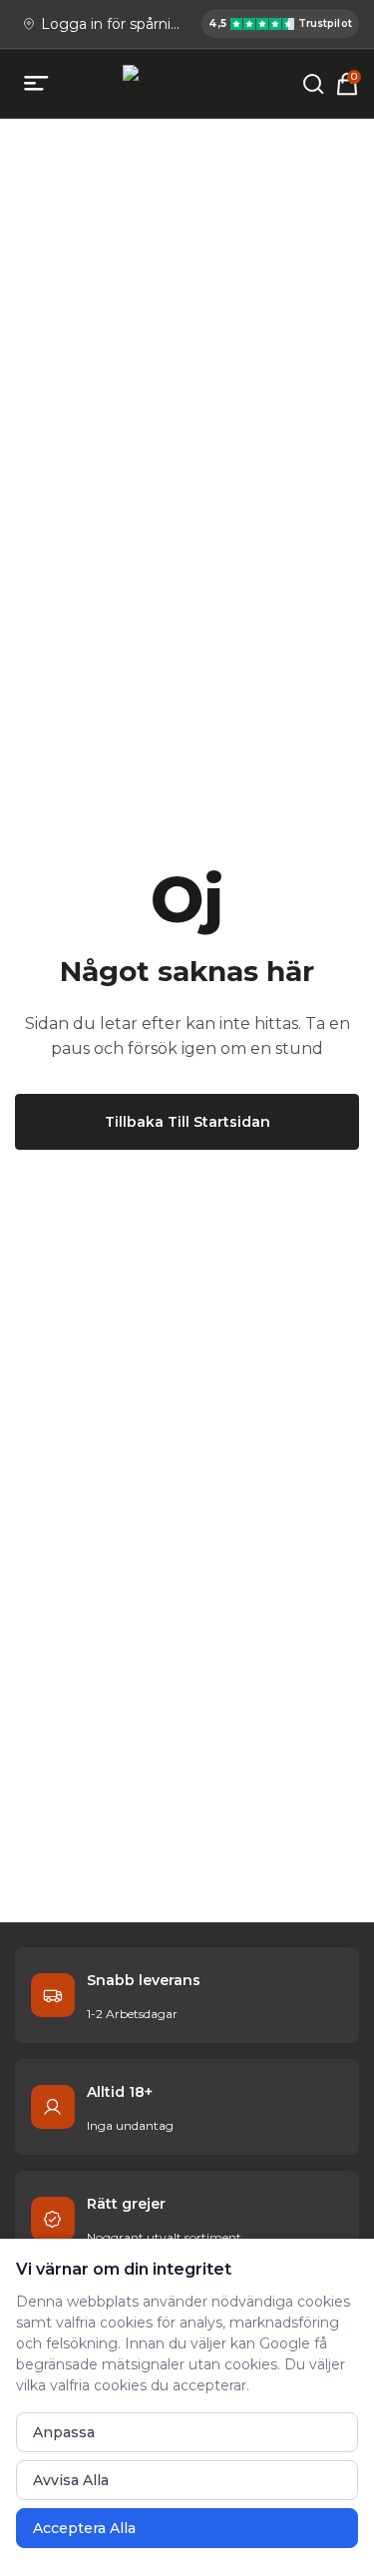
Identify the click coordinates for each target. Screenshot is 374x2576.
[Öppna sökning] (313, 84)
